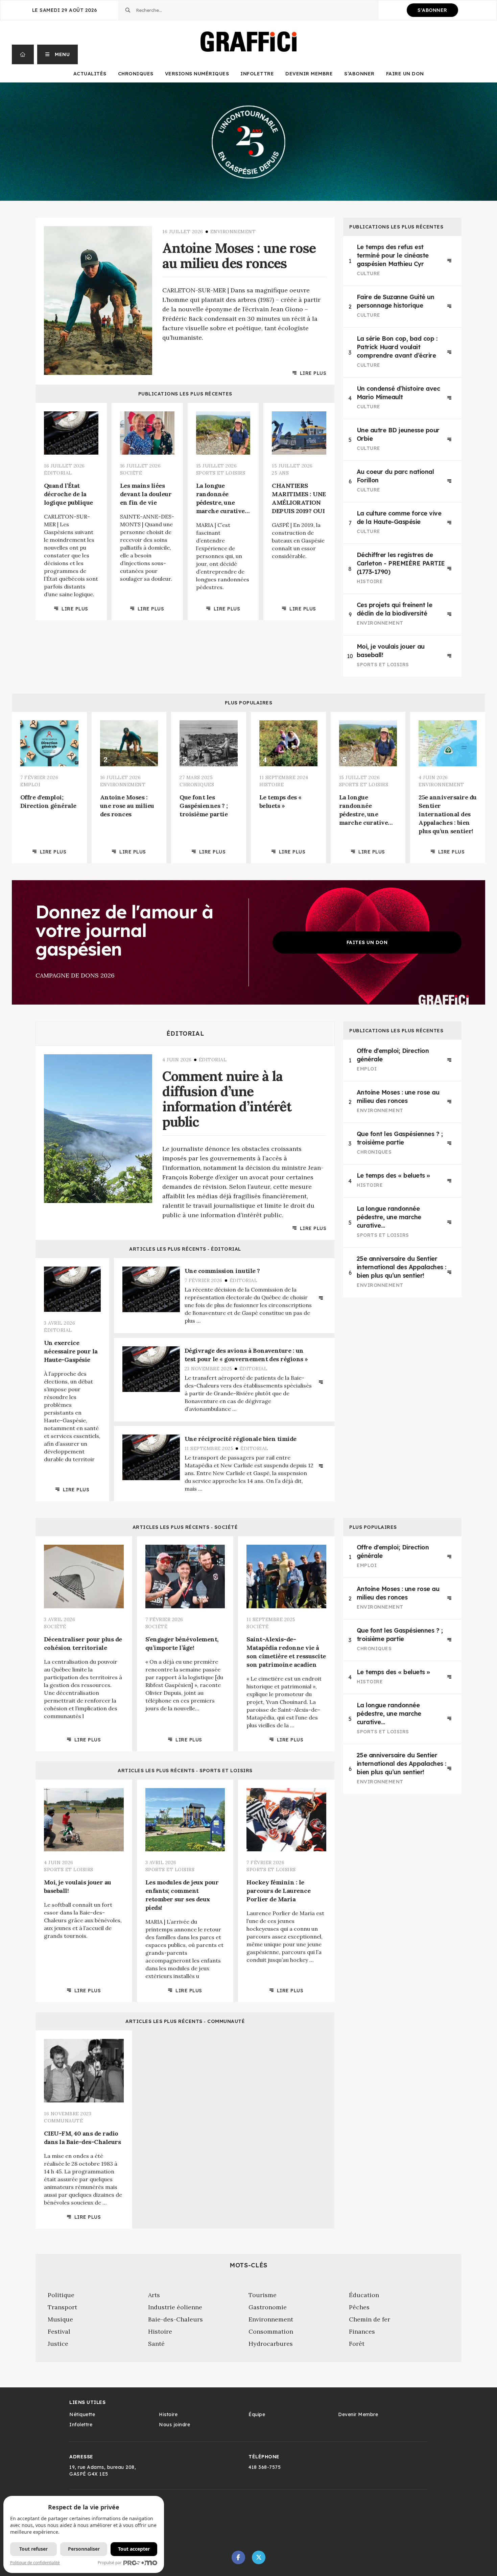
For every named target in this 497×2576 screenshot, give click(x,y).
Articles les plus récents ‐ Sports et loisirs (185, 1771)
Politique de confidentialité (35, 2563)
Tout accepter (134, 2549)
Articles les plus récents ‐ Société (185, 1527)
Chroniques (136, 74)
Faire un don (405, 74)
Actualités (90, 74)
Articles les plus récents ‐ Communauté (185, 2021)
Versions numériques (197, 74)
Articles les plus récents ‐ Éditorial (185, 1249)
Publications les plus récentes (185, 394)
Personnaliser (84, 2549)
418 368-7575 (265, 2467)
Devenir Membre (309, 74)
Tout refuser (33, 2549)
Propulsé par (110, 2563)
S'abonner (432, 10)
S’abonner (359, 74)
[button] (58, 54)
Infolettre (257, 74)
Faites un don (367, 942)
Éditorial (185, 1034)
